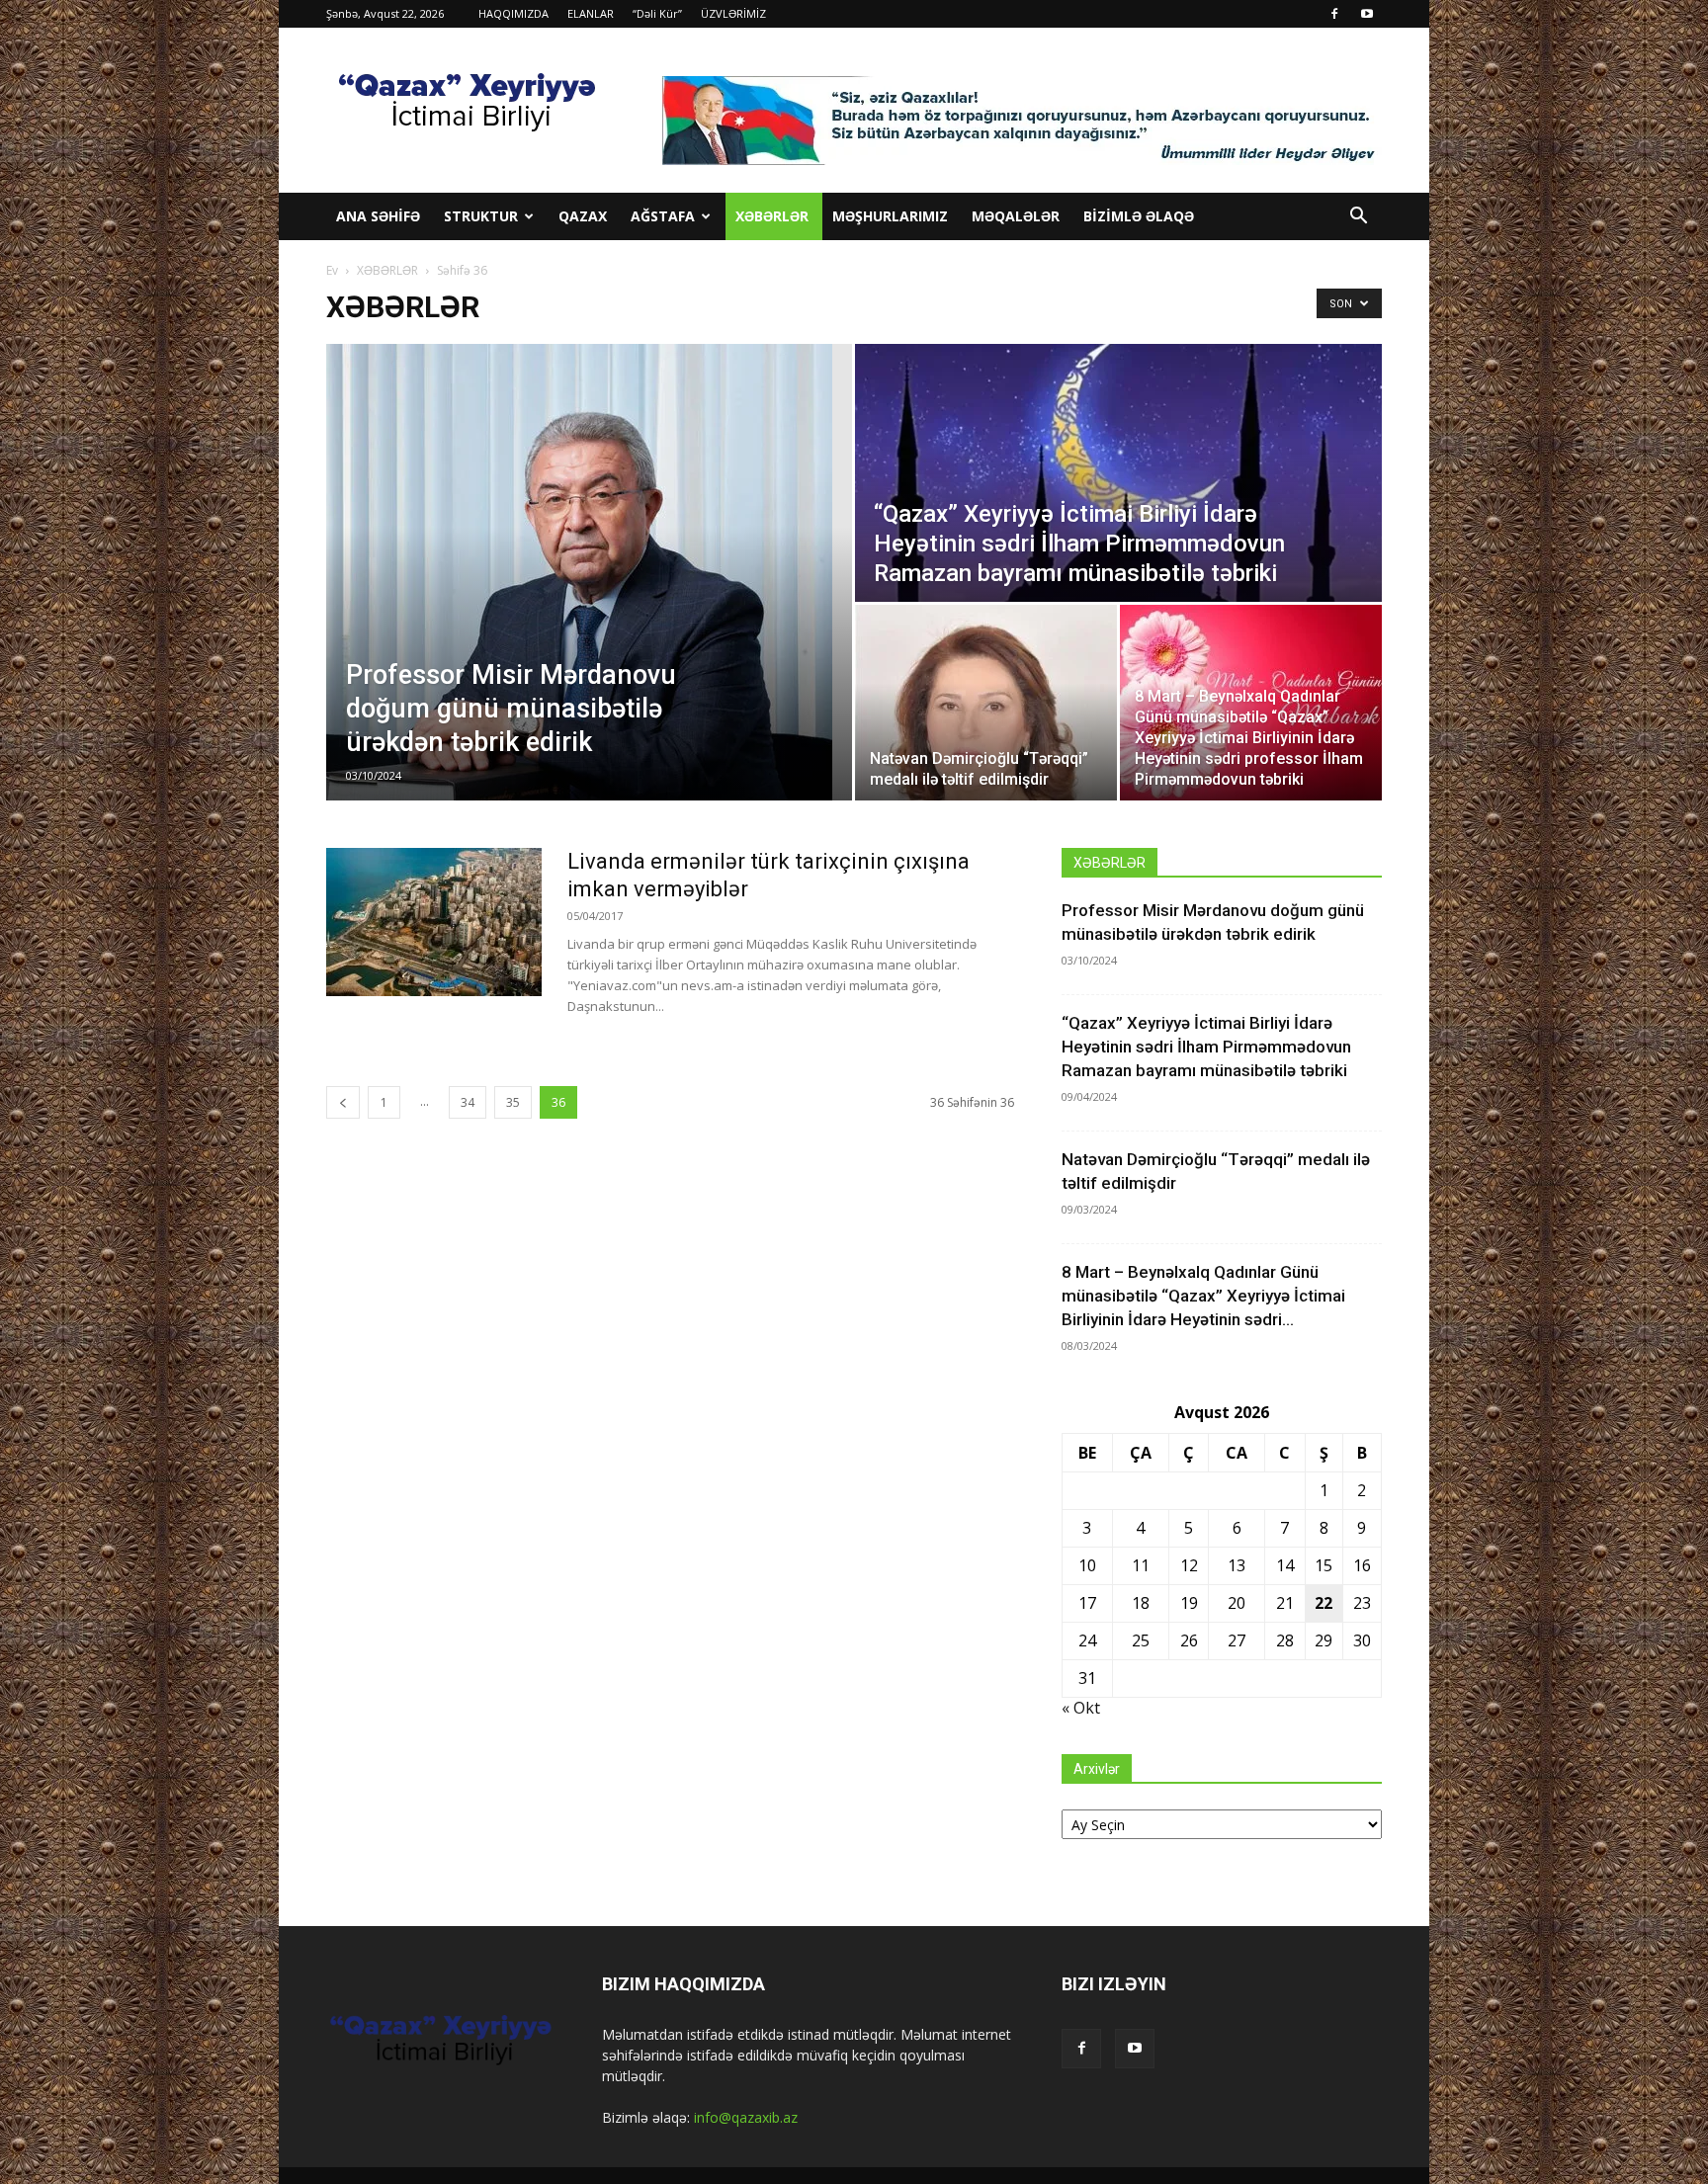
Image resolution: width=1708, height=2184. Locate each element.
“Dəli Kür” (657, 13)
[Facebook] (1334, 14)
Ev (332, 270)
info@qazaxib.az (746, 2117)
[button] (1358, 218)
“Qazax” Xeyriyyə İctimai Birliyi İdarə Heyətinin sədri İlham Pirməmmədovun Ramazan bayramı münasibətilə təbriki (1206, 1047)
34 (468, 1102)
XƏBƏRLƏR (772, 216)
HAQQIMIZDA (513, 13)
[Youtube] (1367, 14)
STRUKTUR (481, 216)
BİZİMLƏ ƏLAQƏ (1139, 216)
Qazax (583, 216)
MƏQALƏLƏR (1016, 216)
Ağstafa (663, 216)
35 (513, 1102)
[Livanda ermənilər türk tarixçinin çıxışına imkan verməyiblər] (434, 922)
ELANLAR (591, 13)
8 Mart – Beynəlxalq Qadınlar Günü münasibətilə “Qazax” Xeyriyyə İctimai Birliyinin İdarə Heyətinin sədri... (1203, 1296)
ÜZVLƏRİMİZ (733, 13)
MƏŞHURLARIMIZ (890, 216)
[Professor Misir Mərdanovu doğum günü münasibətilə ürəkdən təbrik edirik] (589, 572)
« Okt (1081, 1708)
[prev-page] (343, 1102)
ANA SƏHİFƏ (378, 216)
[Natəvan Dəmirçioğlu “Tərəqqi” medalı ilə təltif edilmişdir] (986, 703)
